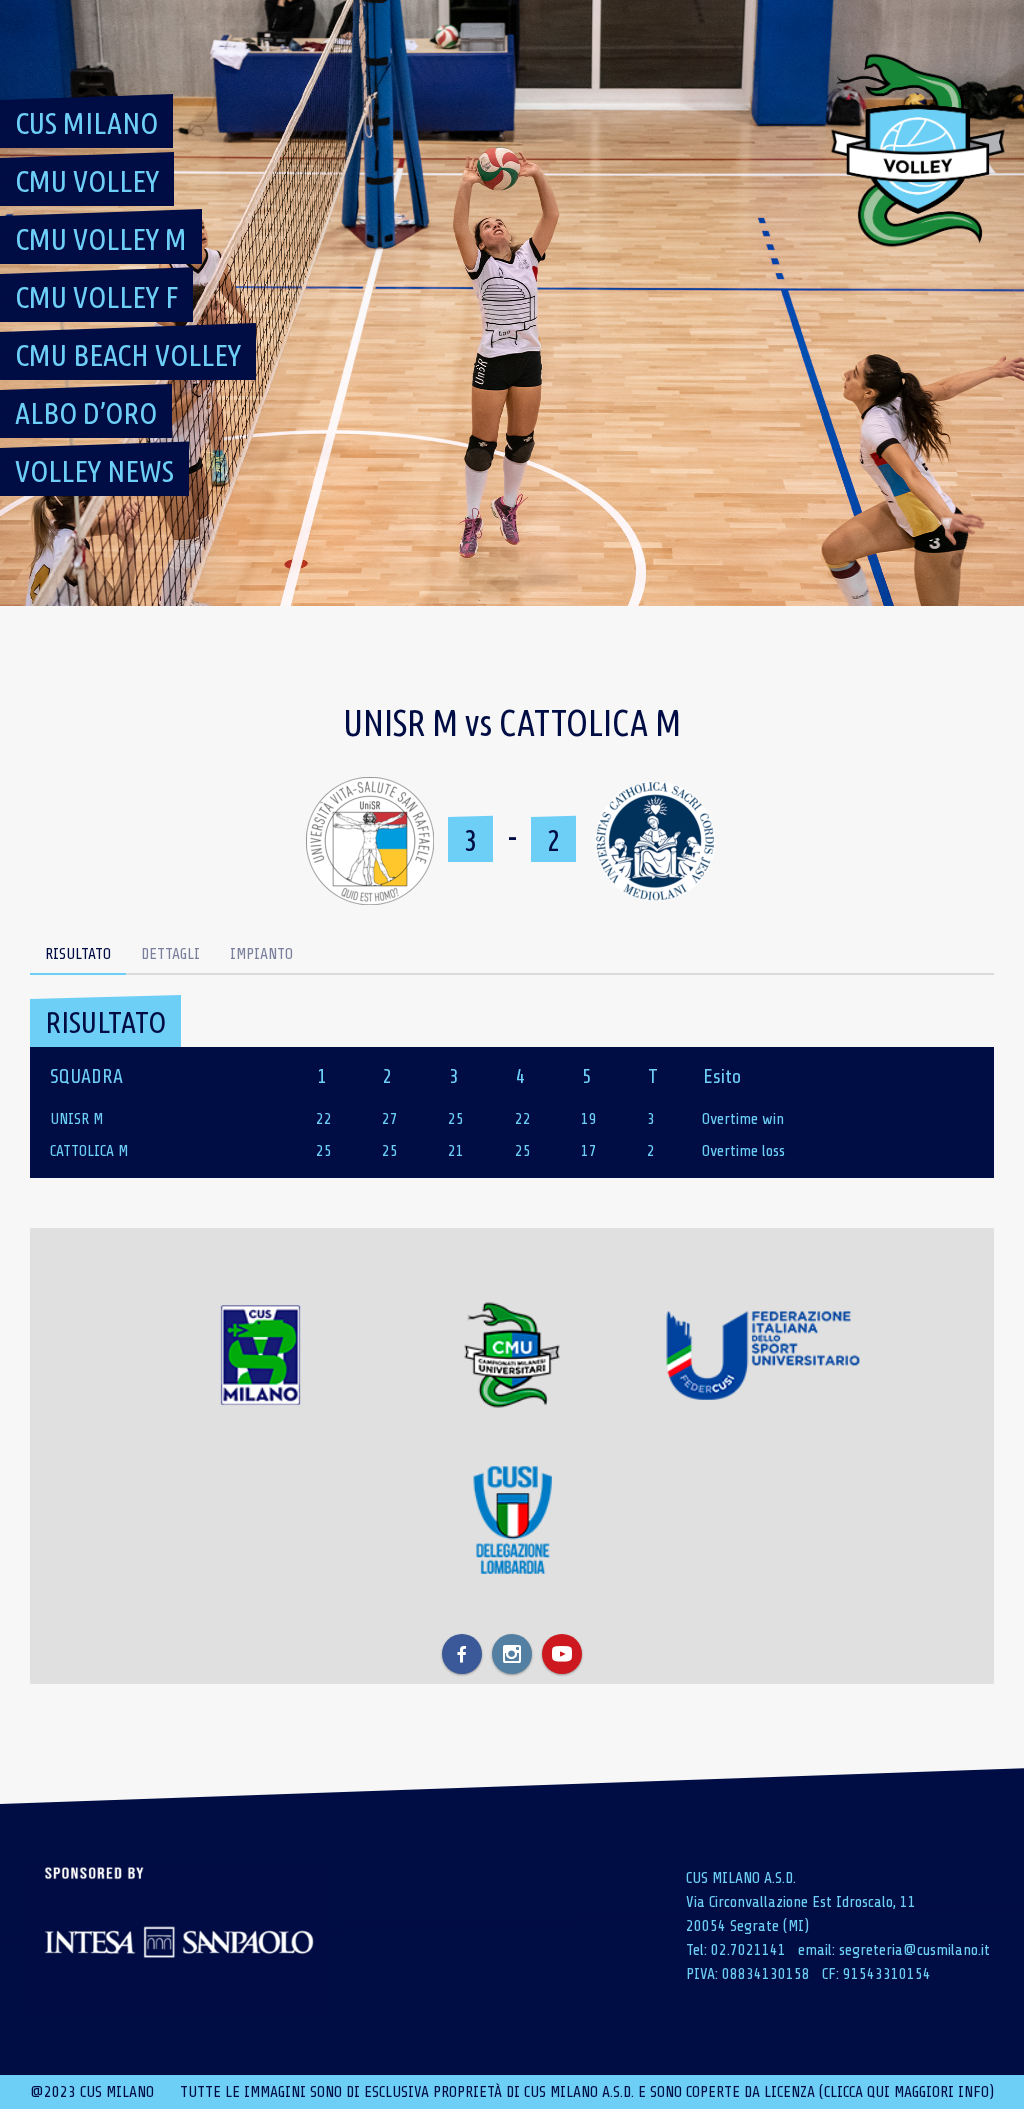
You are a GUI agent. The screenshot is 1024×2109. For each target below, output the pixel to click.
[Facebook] (462, 1654)
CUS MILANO (86, 123)
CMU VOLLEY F (96, 297)
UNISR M (76, 1119)
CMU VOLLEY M (101, 239)
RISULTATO (78, 954)
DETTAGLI (170, 954)
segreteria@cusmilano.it (914, 1950)
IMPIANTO (261, 954)
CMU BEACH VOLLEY (128, 355)
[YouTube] (562, 1654)
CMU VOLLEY (87, 181)
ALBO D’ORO (86, 413)
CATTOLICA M (89, 1151)
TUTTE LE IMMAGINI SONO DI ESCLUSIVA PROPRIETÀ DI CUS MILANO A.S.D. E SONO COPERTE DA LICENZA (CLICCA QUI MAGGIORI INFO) (587, 2092)
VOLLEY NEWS (94, 471)
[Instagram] (512, 1654)
